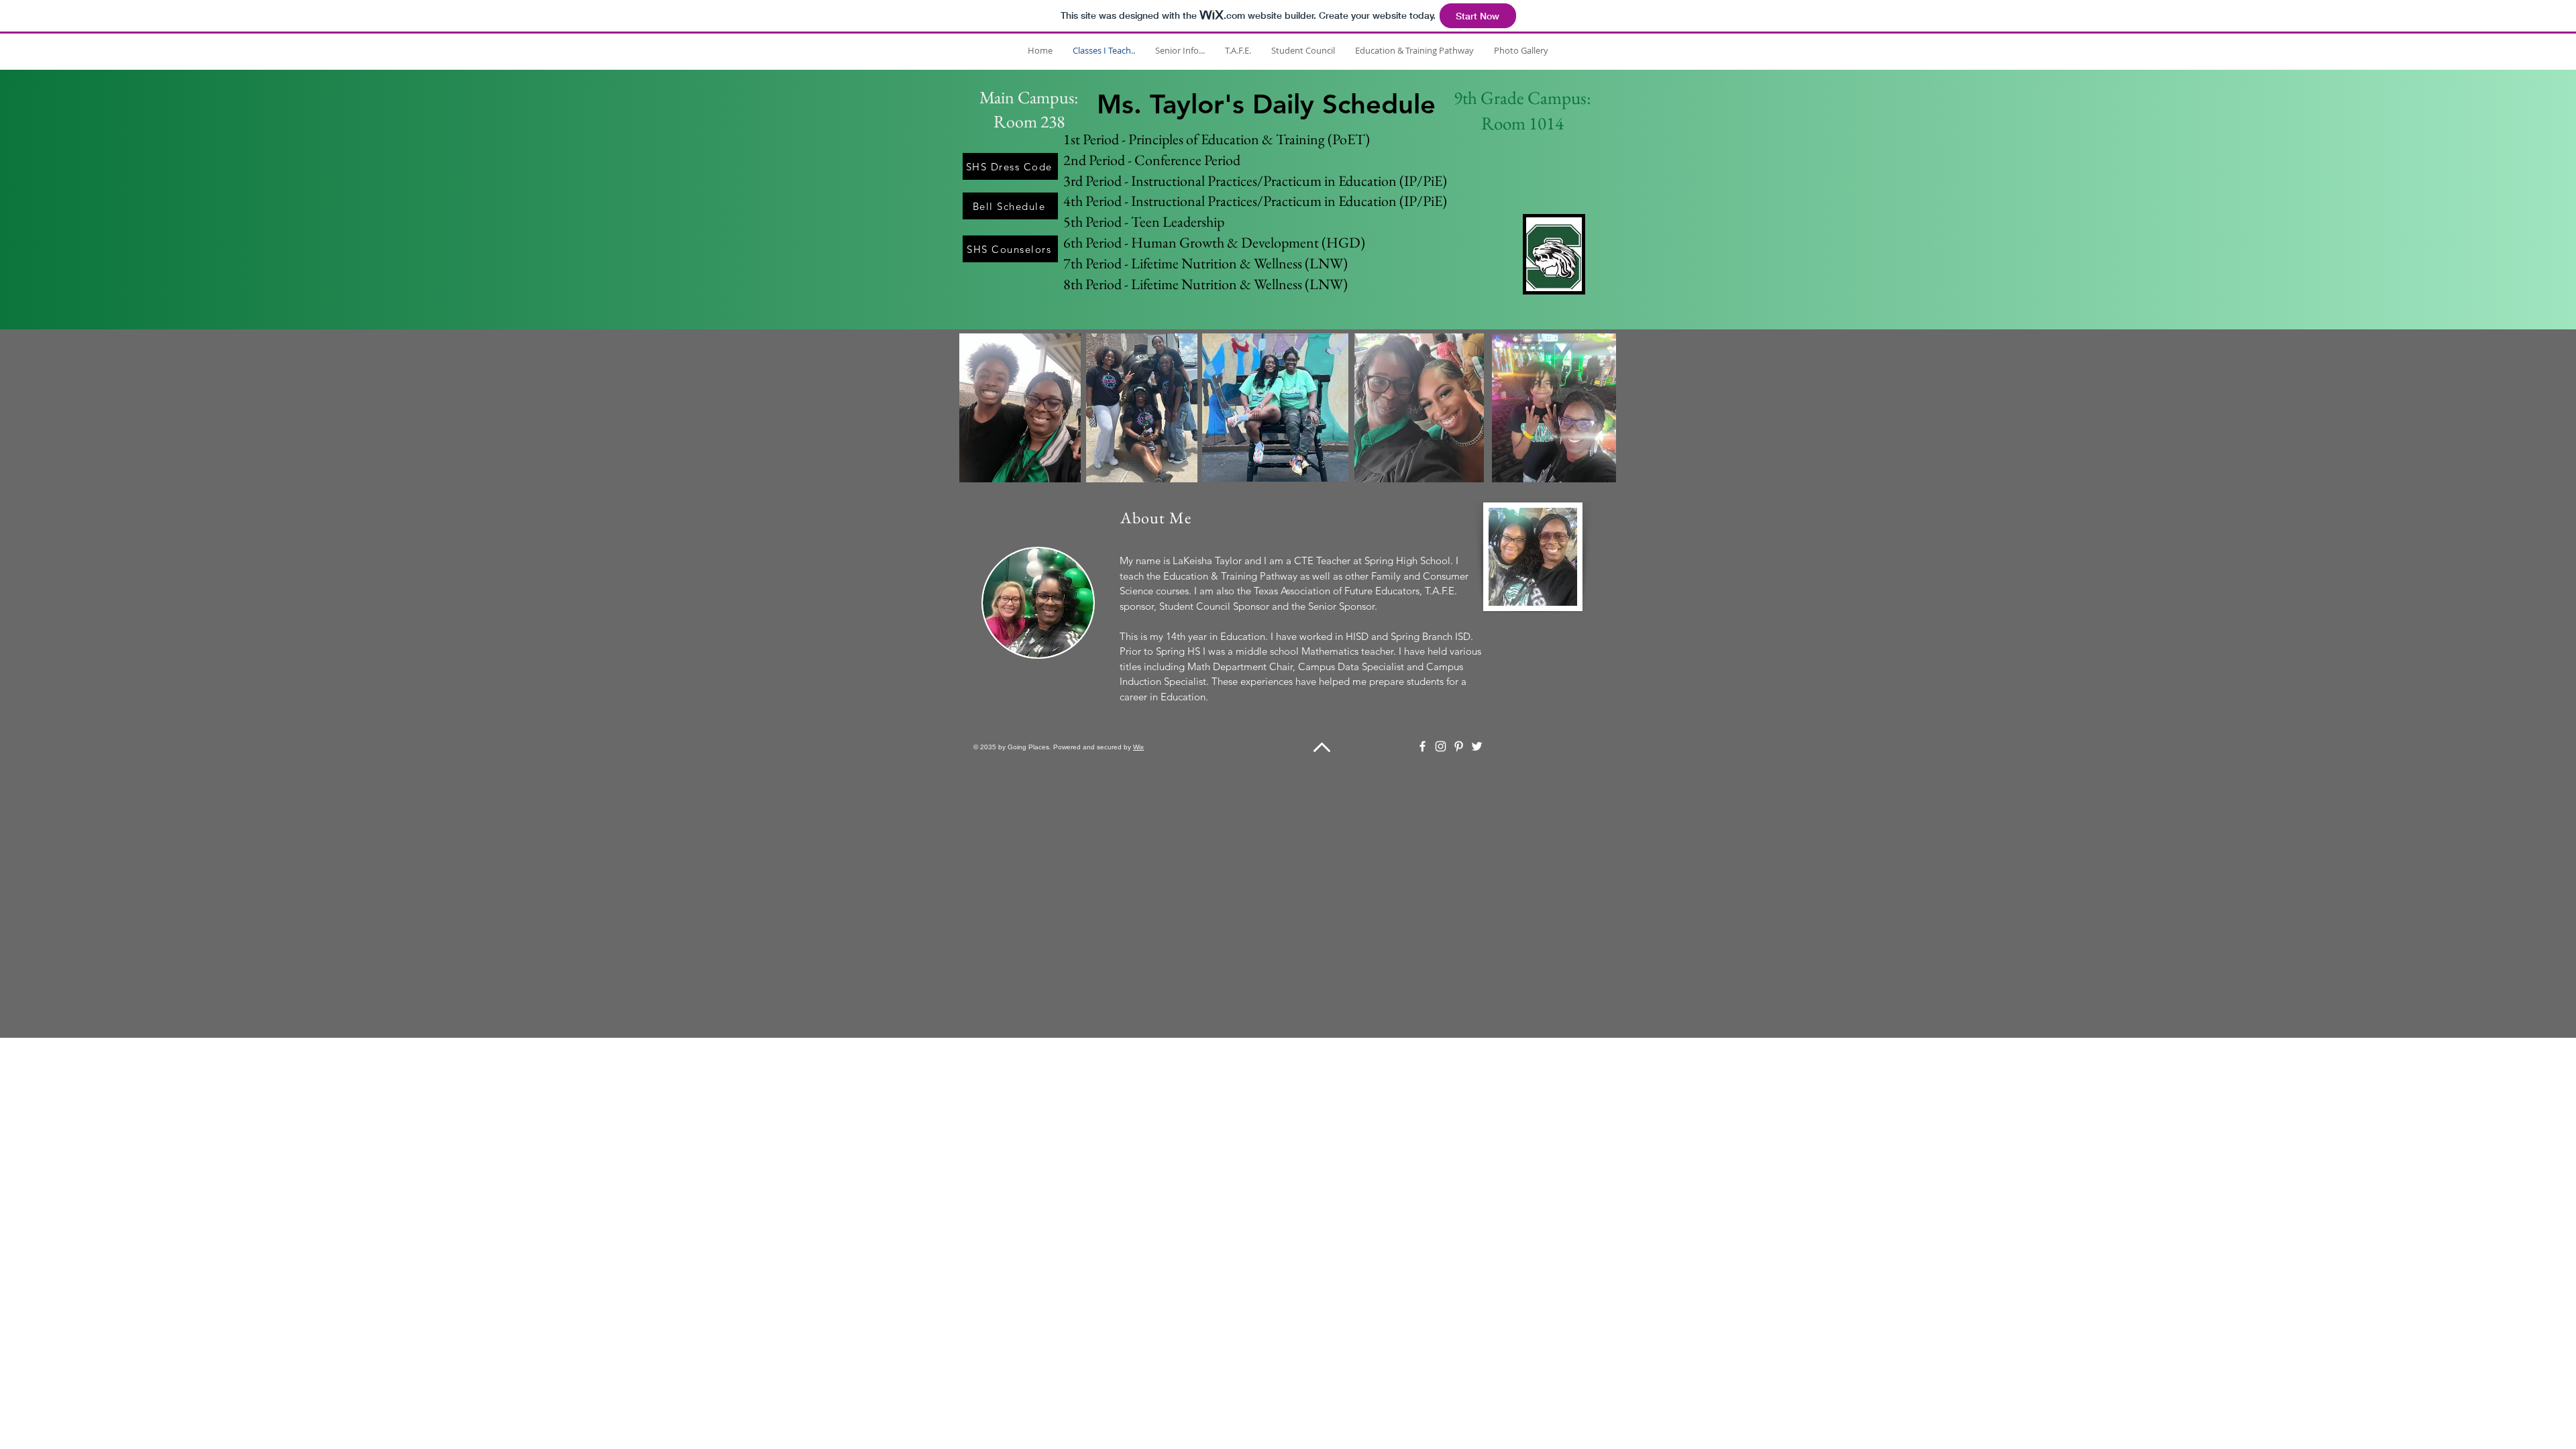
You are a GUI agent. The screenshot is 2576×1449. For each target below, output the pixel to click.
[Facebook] (1423, 746)
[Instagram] (1441, 746)
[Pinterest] (1459, 746)
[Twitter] (1477, 746)
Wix (1138, 747)
